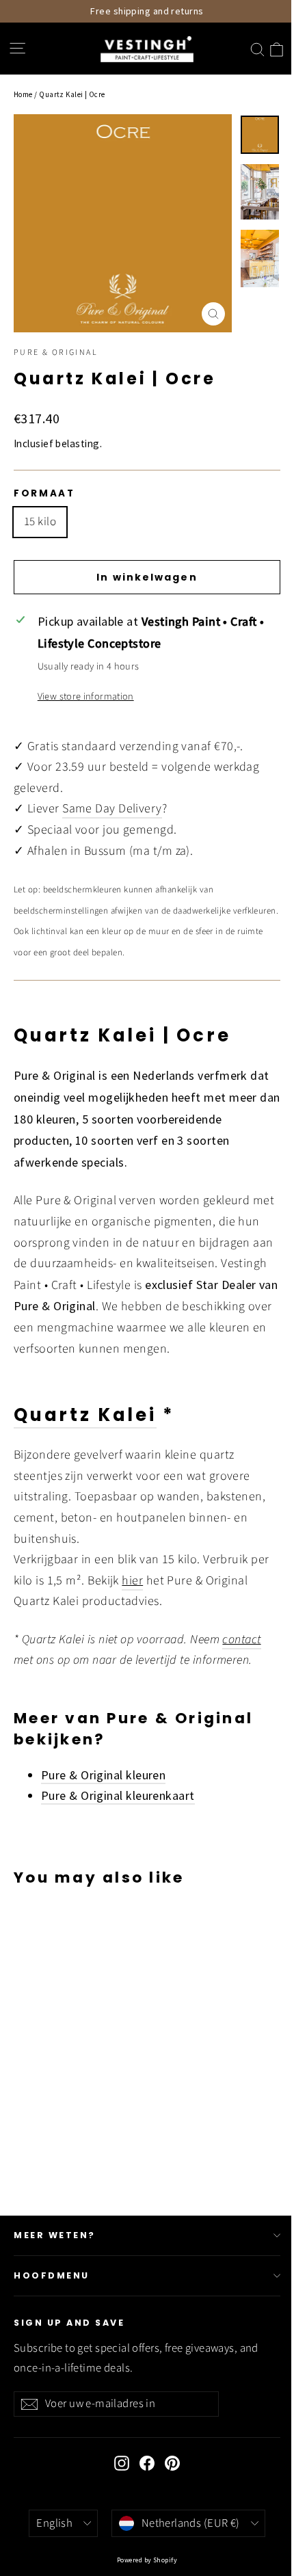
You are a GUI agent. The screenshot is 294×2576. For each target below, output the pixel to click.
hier (132, 1581)
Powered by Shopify (147, 2560)
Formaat (44, 494)
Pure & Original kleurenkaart (118, 1795)
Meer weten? (55, 2235)
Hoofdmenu (52, 2275)
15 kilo (40, 522)
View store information (86, 696)
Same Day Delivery (112, 809)
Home (23, 94)
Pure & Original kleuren (103, 1775)
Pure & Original (56, 353)
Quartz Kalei (85, 1415)
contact (241, 1639)
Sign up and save (69, 2323)
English (54, 2523)
